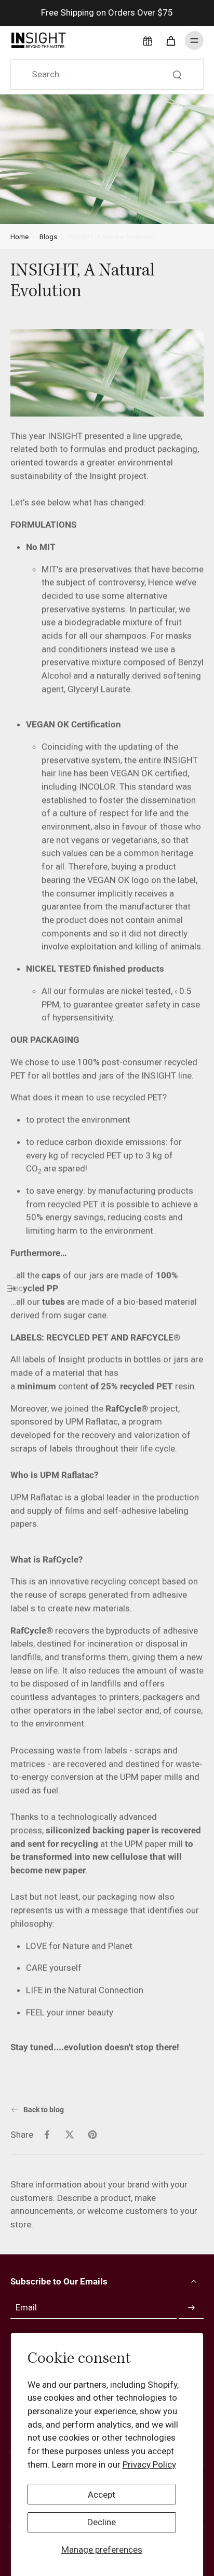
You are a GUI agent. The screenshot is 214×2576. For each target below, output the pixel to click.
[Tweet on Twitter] (70, 2135)
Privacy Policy (149, 2464)
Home (19, 237)
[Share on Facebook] (47, 2135)
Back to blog (44, 2110)
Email (26, 2307)
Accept (102, 2495)
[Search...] (177, 75)
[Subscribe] (191, 2308)
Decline (102, 2522)
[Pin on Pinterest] (92, 2135)
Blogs (48, 237)
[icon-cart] (170, 40)
